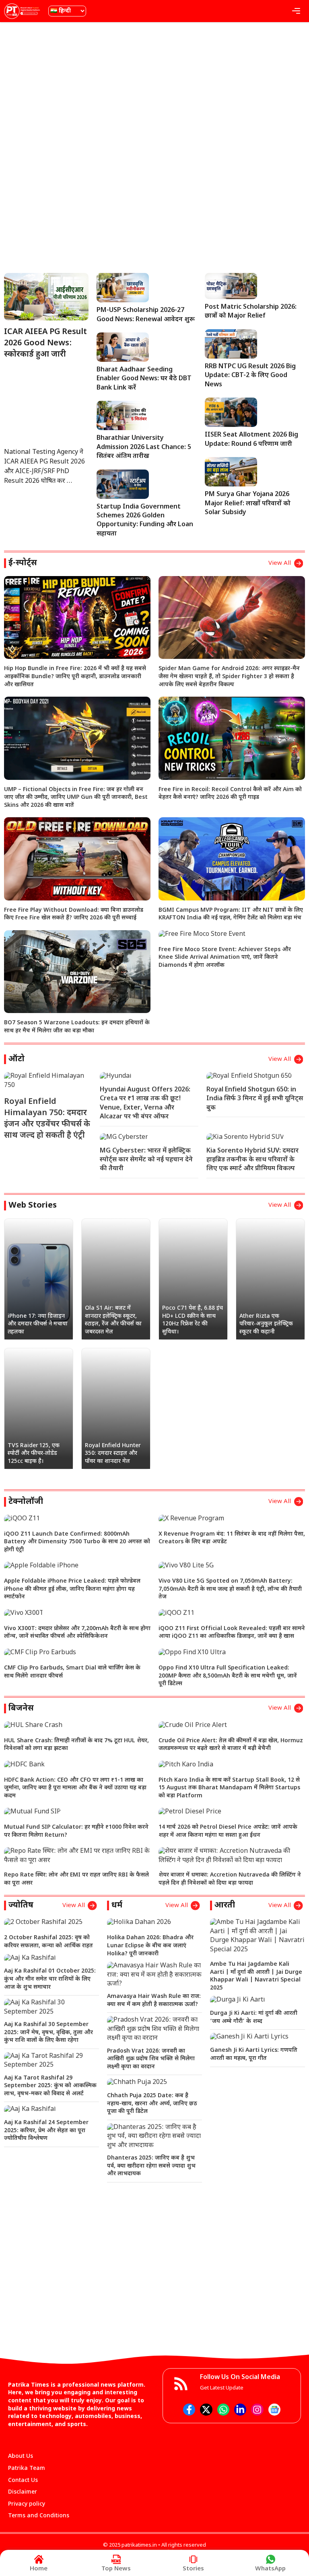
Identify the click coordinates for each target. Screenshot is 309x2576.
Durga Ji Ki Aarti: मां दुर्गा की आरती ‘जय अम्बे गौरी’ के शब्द (254, 2017)
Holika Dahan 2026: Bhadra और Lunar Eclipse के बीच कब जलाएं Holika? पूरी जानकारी (150, 1946)
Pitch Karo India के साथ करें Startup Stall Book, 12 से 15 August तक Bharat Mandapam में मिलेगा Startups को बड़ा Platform (229, 1788)
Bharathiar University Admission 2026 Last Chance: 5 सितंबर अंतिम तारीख (144, 447)
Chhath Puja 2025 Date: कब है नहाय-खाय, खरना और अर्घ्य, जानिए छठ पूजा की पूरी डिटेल (152, 2104)
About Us (21, 2456)
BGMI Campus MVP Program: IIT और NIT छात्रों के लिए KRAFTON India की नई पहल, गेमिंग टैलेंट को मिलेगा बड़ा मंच (231, 914)
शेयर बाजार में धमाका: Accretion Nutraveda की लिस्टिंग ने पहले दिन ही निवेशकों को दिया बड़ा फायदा (230, 1879)
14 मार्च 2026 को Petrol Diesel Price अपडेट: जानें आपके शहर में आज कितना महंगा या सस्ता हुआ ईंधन (228, 1831)
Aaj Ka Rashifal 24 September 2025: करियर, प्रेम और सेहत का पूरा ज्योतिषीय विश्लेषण (46, 2131)
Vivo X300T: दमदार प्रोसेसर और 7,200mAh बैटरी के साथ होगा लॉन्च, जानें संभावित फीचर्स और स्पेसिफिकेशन (77, 1633)
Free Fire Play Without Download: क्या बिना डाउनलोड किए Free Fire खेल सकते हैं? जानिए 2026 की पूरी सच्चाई (74, 914)
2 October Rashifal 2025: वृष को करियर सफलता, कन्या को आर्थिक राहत (48, 1942)
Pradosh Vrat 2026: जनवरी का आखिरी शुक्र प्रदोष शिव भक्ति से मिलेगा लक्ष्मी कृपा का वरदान (151, 2059)
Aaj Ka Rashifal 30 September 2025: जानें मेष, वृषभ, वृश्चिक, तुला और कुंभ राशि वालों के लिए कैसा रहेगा (48, 2032)
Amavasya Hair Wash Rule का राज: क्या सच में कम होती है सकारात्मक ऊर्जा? (154, 2001)
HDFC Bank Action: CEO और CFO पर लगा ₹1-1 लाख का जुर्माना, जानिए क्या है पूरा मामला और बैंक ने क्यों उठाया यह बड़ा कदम (75, 1788)
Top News (116, 2569)
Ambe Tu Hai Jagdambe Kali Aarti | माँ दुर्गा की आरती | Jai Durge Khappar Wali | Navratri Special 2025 (256, 1976)
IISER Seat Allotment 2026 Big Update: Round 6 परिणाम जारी (251, 440)
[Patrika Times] (22, 11)
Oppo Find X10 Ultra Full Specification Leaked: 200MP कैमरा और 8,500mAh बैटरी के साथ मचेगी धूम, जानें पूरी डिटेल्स (228, 1676)
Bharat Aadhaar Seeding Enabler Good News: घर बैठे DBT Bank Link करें (144, 379)
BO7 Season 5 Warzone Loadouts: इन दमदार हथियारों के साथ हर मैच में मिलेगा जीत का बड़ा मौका (77, 1027)
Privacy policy (27, 2504)
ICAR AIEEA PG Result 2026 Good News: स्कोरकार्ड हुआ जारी (45, 343)
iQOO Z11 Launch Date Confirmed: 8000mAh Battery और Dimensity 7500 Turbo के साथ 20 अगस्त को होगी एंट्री (77, 1542)
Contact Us (23, 2481)
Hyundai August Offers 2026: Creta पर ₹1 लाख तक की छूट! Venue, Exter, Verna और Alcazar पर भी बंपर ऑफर (145, 1103)
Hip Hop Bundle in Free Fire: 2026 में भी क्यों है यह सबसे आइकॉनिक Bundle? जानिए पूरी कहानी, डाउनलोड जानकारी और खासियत (75, 677)
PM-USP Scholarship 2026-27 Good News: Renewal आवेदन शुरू (146, 315)
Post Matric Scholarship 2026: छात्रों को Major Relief (251, 312)
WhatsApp (270, 2569)
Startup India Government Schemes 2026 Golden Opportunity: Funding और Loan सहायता (145, 521)
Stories (193, 2569)
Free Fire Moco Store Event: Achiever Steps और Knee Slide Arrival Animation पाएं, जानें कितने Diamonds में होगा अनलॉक (225, 958)
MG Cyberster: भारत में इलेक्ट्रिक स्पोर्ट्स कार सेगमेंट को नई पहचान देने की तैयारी (146, 1160)
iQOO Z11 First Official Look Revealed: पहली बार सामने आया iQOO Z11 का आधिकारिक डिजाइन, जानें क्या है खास (232, 1633)
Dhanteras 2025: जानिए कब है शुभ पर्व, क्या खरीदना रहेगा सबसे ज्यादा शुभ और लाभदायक (151, 2166)
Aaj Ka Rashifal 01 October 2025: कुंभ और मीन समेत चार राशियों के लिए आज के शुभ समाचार (50, 1979)
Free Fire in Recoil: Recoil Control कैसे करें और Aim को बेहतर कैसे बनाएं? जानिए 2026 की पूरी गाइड (230, 794)
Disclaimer (23, 2492)
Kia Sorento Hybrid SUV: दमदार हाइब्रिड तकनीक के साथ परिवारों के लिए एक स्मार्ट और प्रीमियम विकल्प (252, 1160)
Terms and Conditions (39, 2516)
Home (39, 2569)
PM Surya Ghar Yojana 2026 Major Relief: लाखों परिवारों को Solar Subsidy (248, 504)
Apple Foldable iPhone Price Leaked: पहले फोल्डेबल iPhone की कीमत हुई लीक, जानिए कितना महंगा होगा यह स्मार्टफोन (72, 1589)
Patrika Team (27, 2468)
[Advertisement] (154, 86)
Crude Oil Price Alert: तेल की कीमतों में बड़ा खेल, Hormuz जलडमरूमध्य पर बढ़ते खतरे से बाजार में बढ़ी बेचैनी (231, 1745)
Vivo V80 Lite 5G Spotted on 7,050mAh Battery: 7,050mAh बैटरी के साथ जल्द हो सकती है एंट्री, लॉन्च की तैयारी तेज (230, 1589)
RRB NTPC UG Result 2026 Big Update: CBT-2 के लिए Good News (250, 376)
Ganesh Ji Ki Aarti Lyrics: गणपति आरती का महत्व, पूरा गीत (254, 2054)
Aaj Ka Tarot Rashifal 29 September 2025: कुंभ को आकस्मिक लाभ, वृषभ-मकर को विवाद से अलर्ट (50, 2086)
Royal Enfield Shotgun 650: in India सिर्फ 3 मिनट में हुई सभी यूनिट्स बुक (255, 1099)
